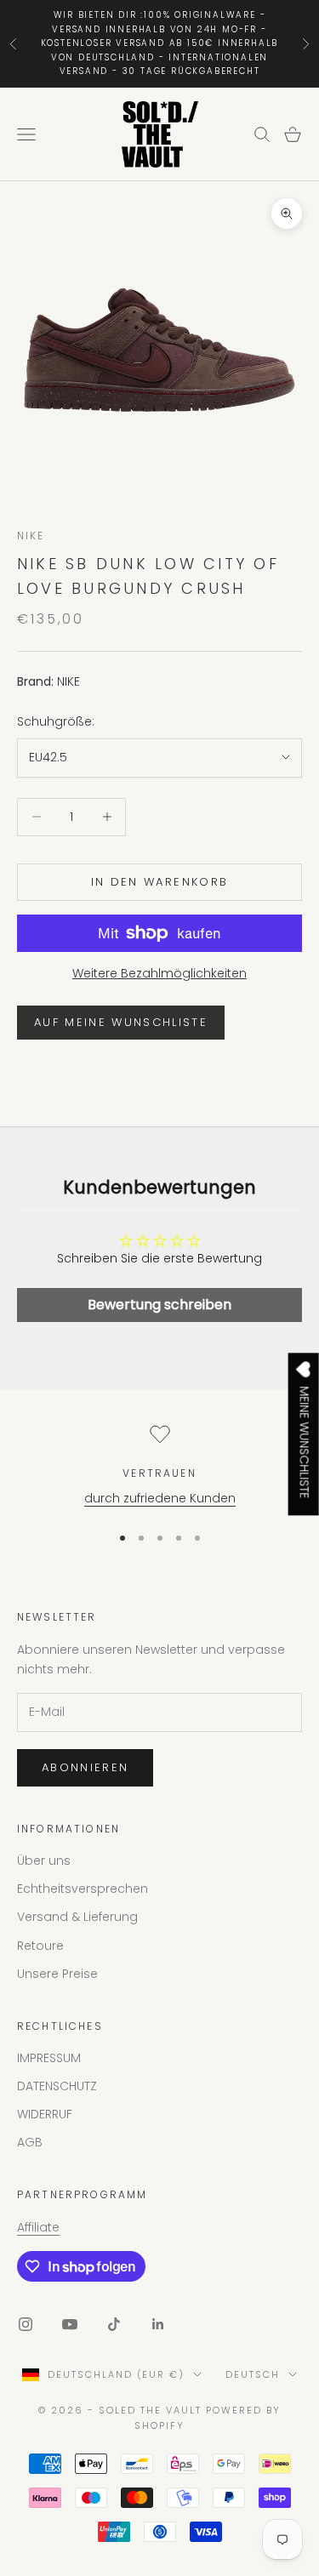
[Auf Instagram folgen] (26, 2324)
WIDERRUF (45, 2114)
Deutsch (253, 2374)
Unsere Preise (57, 1974)
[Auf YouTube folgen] (70, 2324)
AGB (30, 2142)
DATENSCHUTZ (57, 2086)
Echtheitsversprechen (83, 1889)
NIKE (31, 536)
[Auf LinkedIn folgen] (158, 2324)
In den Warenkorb (159, 882)
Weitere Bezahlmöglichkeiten (159, 973)
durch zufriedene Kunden (160, 1498)
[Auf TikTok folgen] (114, 2324)
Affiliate (38, 2227)
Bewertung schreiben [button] (159, 1305)
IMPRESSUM (49, 2058)
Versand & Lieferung (77, 1917)
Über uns (44, 1861)
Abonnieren (85, 1767)
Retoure (40, 1946)
